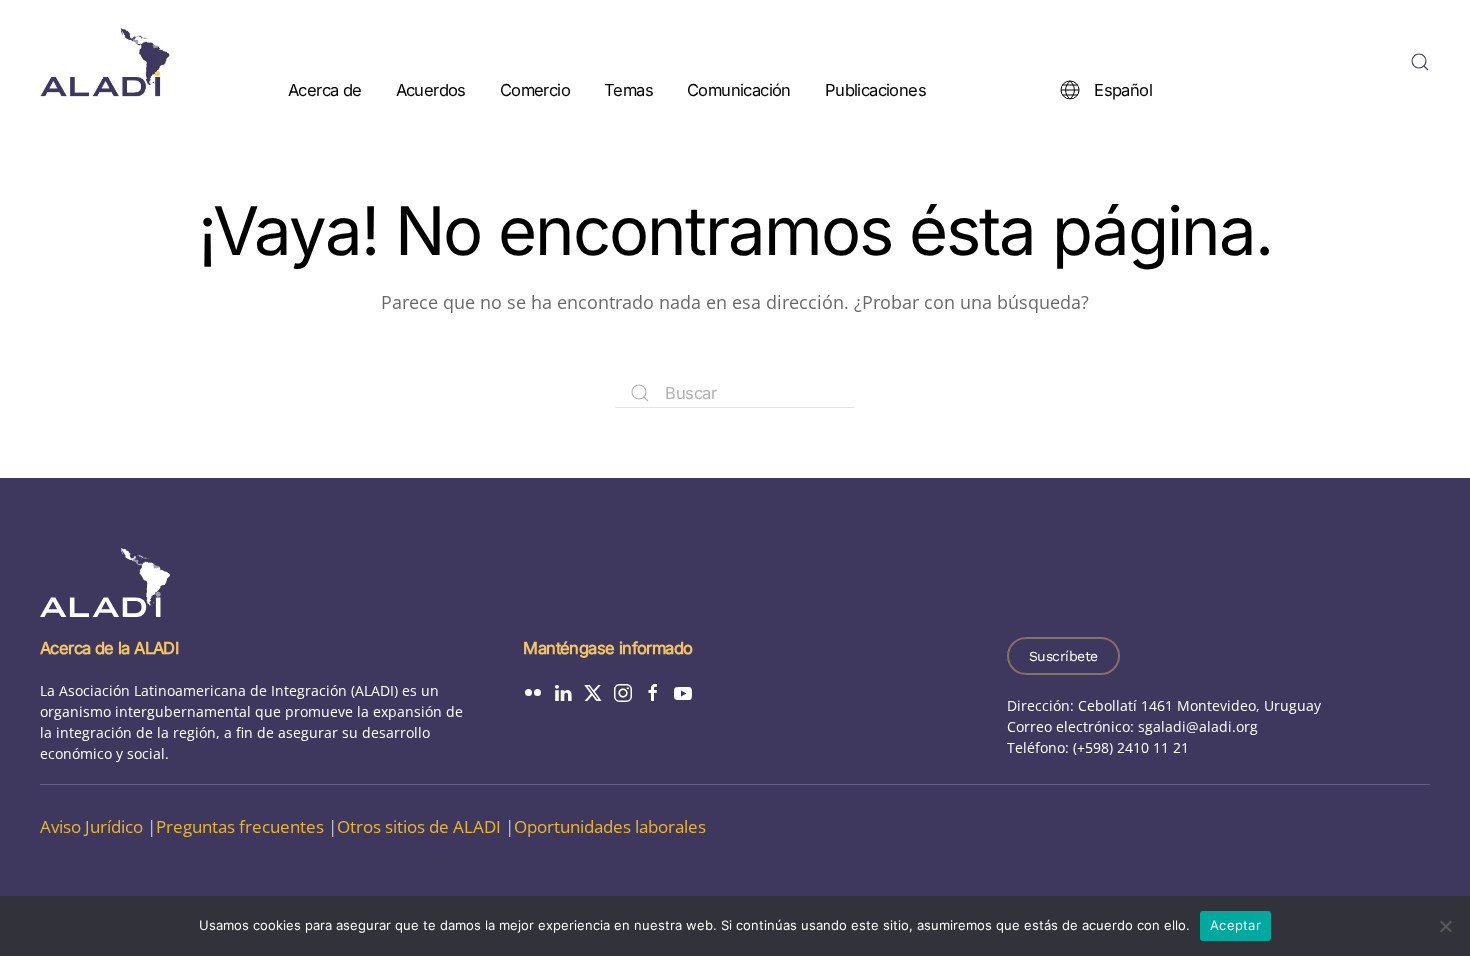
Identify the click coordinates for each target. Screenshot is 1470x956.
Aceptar (1235, 925)
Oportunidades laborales (610, 826)
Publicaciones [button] (875, 89)
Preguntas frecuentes (240, 826)
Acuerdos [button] (431, 89)
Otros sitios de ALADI (419, 826)
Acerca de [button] (325, 89)
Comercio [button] (535, 89)
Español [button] (1123, 89)
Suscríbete (1063, 656)
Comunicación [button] (739, 89)
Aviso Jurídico (91, 826)
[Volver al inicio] (105, 62)
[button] (1420, 62)
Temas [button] (628, 89)
